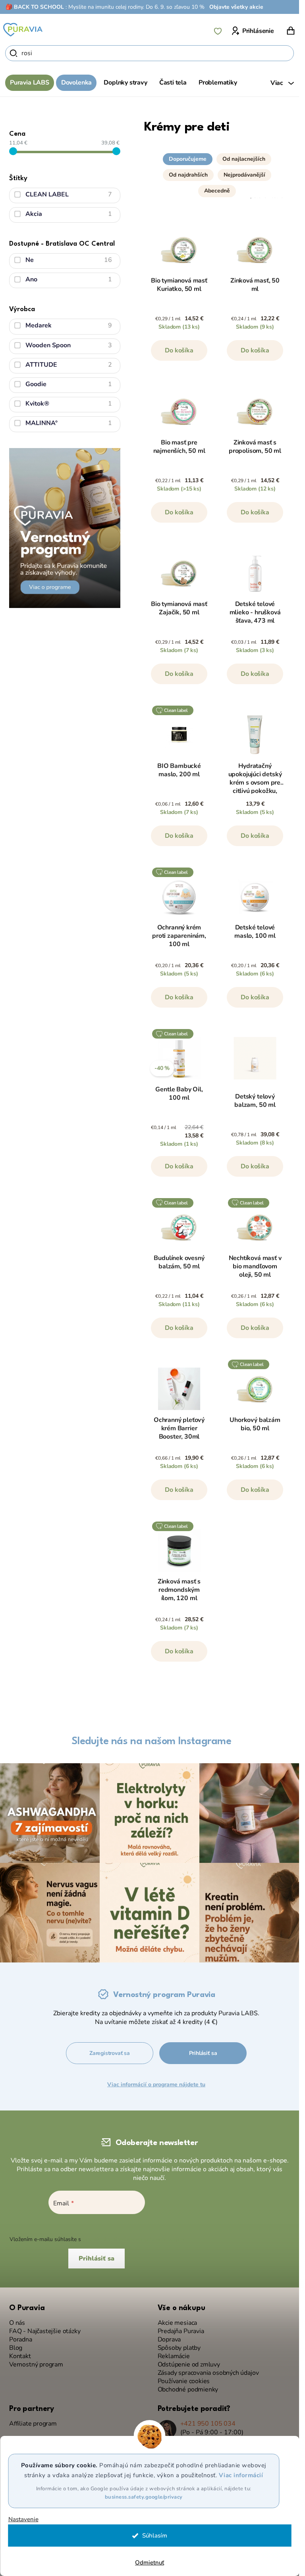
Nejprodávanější (244, 175)
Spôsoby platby (179, 2348)
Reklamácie (174, 2356)
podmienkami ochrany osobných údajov (133, 2239)
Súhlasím (155, 2536)
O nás (17, 2323)
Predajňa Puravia (181, 2331)
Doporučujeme (188, 159)
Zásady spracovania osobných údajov (208, 2373)
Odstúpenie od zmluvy (189, 2365)
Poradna (21, 2340)
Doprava (169, 2340)
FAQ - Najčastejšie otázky (45, 2331)
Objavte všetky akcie (236, 7)
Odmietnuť (150, 2563)
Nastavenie (23, 2519)
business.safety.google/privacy (144, 2497)
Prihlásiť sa (203, 2053)
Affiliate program (33, 2424)
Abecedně (217, 191)
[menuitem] (30, 83)
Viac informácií (241, 2475)
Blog (16, 2348)
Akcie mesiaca (178, 2323)
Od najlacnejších (244, 159)
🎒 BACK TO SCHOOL (35, 7)
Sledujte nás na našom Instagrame (151, 1741)
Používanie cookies (184, 2381)
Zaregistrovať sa (110, 2053)
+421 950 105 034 (208, 2424)
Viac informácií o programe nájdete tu (156, 2084)
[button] (217, 173)
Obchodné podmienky (188, 2390)
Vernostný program (36, 2365)
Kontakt (20, 2356)
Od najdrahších (188, 175)
